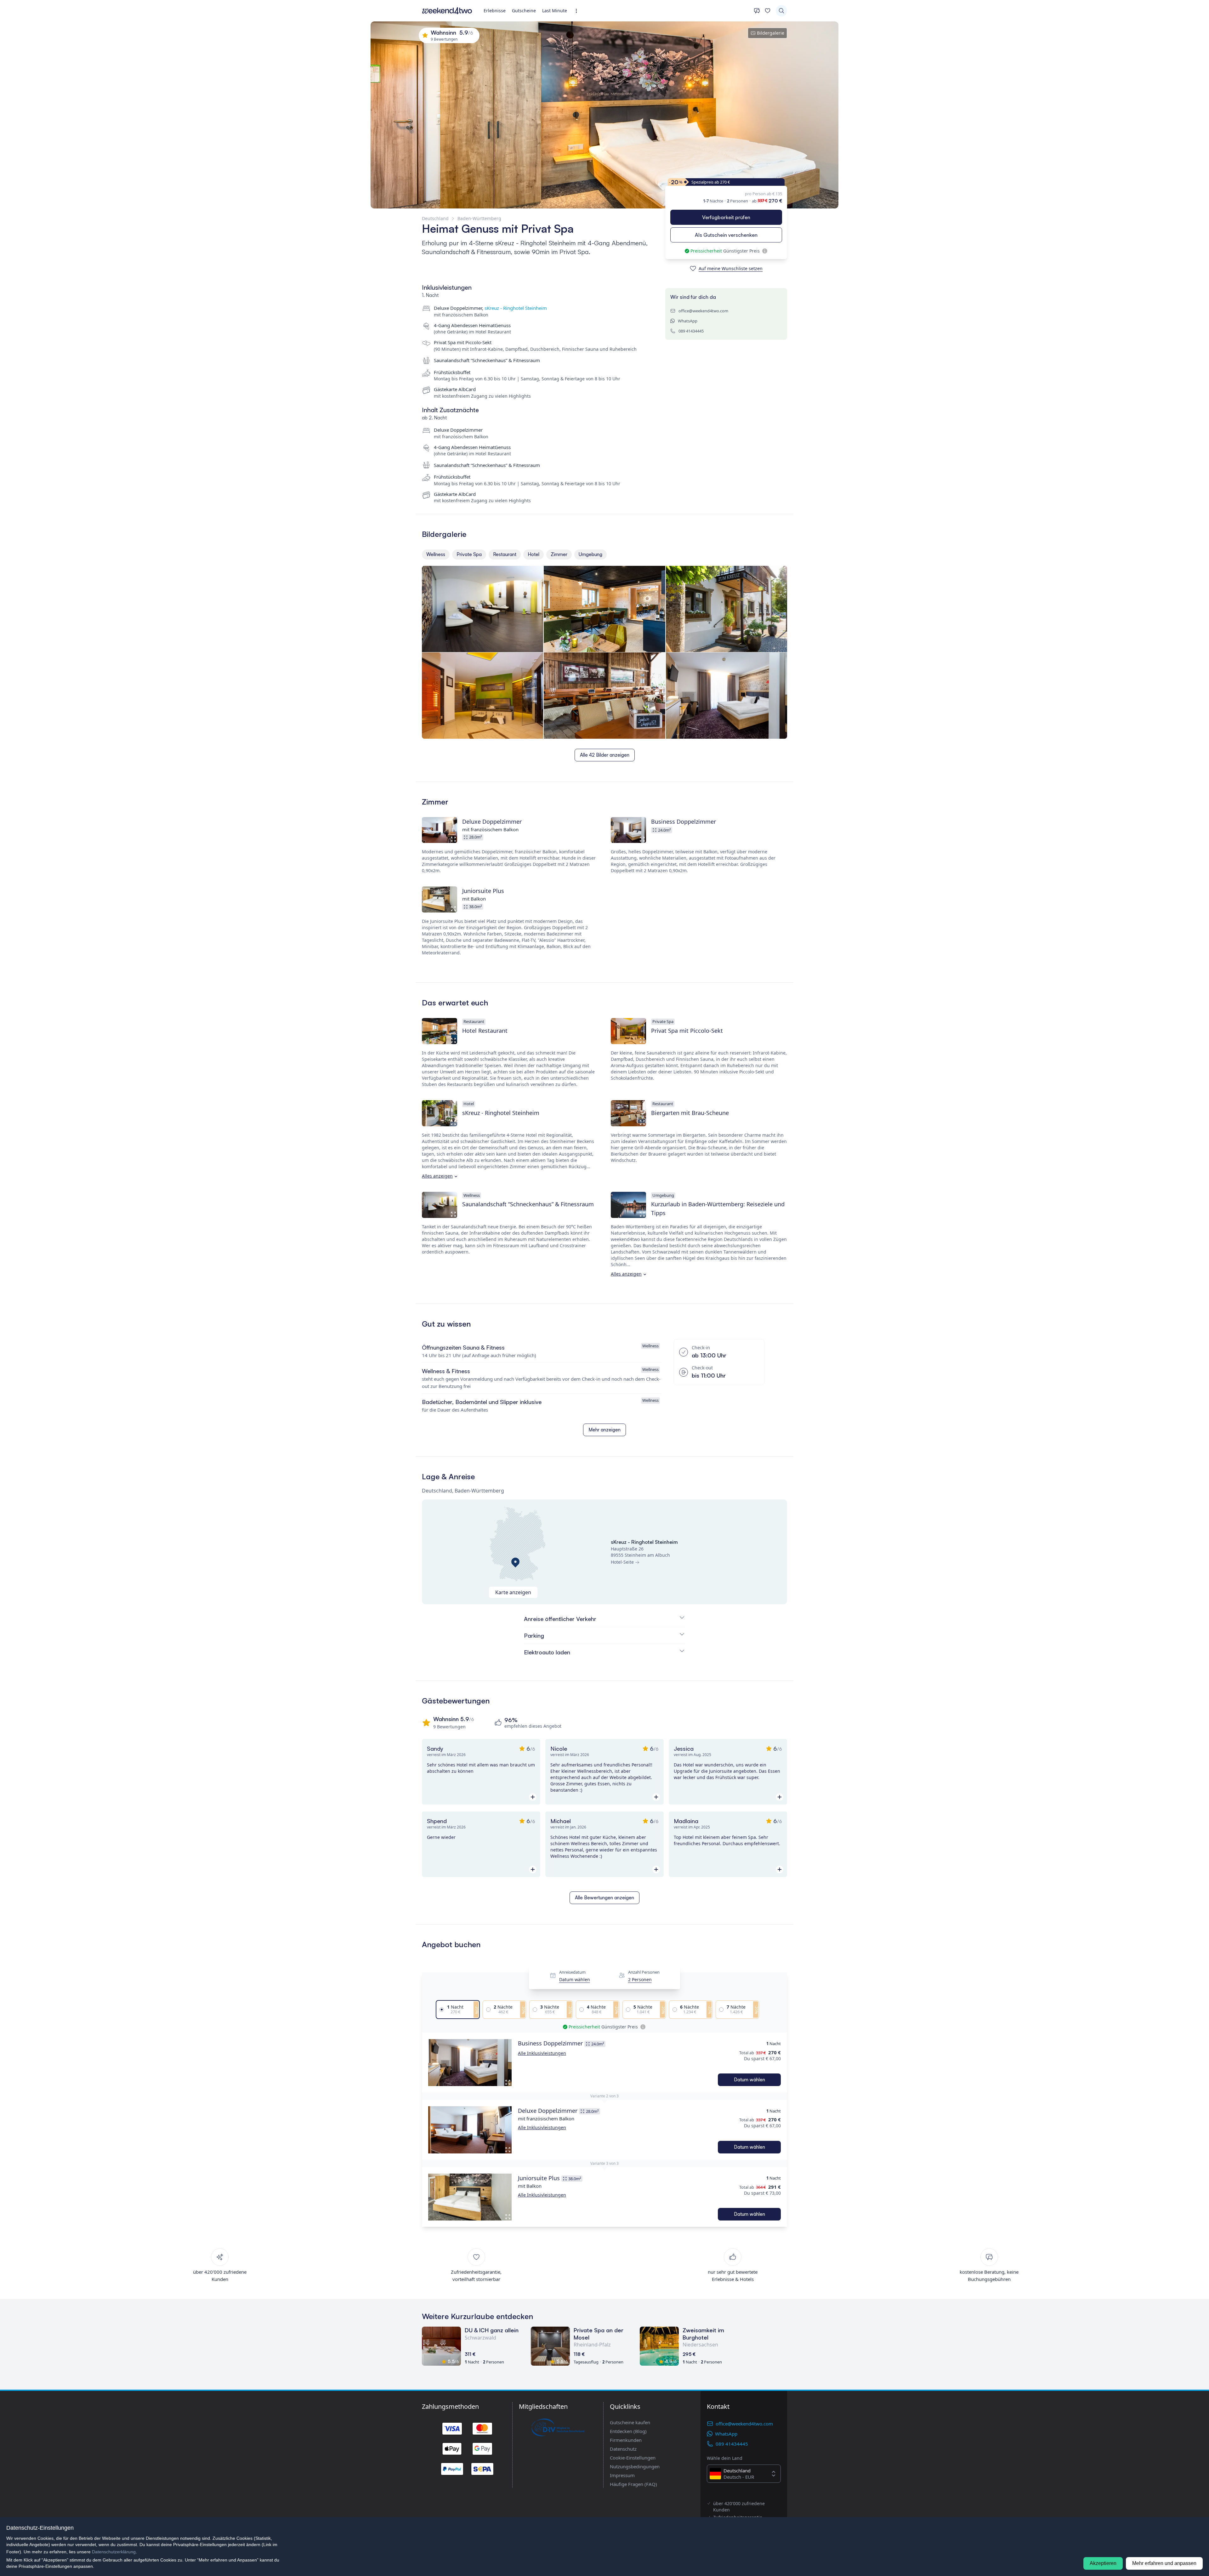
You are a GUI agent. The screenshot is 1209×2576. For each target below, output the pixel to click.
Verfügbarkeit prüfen (726, 217)
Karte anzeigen (513, 1592)
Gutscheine (524, 11)
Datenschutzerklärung (114, 2552)
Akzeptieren (1103, 2563)
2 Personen (640, 1980)
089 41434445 (691, 331)
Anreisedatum (572, 1972)
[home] (447, 11)
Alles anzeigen (437, 1176)
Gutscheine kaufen (630, 2422)
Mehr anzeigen (604, 1430)
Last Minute (555, 11)
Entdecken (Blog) (628, 2431)
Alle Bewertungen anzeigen (604, 1898)
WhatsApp (688, 321)
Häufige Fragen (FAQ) (633, 2484)
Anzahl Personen (644, 1972)
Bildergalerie (771, 33)
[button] (470, 2062)
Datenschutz (623, 2449)
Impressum (622, 2475)
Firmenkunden (626, 2440)
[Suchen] (781, 11)
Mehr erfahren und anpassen (1164, 2563)
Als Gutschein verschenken (726, 235)
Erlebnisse (495, 11)
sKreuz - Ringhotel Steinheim (516, 308)
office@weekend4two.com (703, 311)
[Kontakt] (757, 11)
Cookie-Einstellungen (633, 2458)
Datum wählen (575, 1980)
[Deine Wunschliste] (768, 11)
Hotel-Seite (622, 1562)
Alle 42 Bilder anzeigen (605, 755)
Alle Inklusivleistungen (542, 2053)
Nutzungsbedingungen (635, 2466)
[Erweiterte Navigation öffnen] (578, 11)
